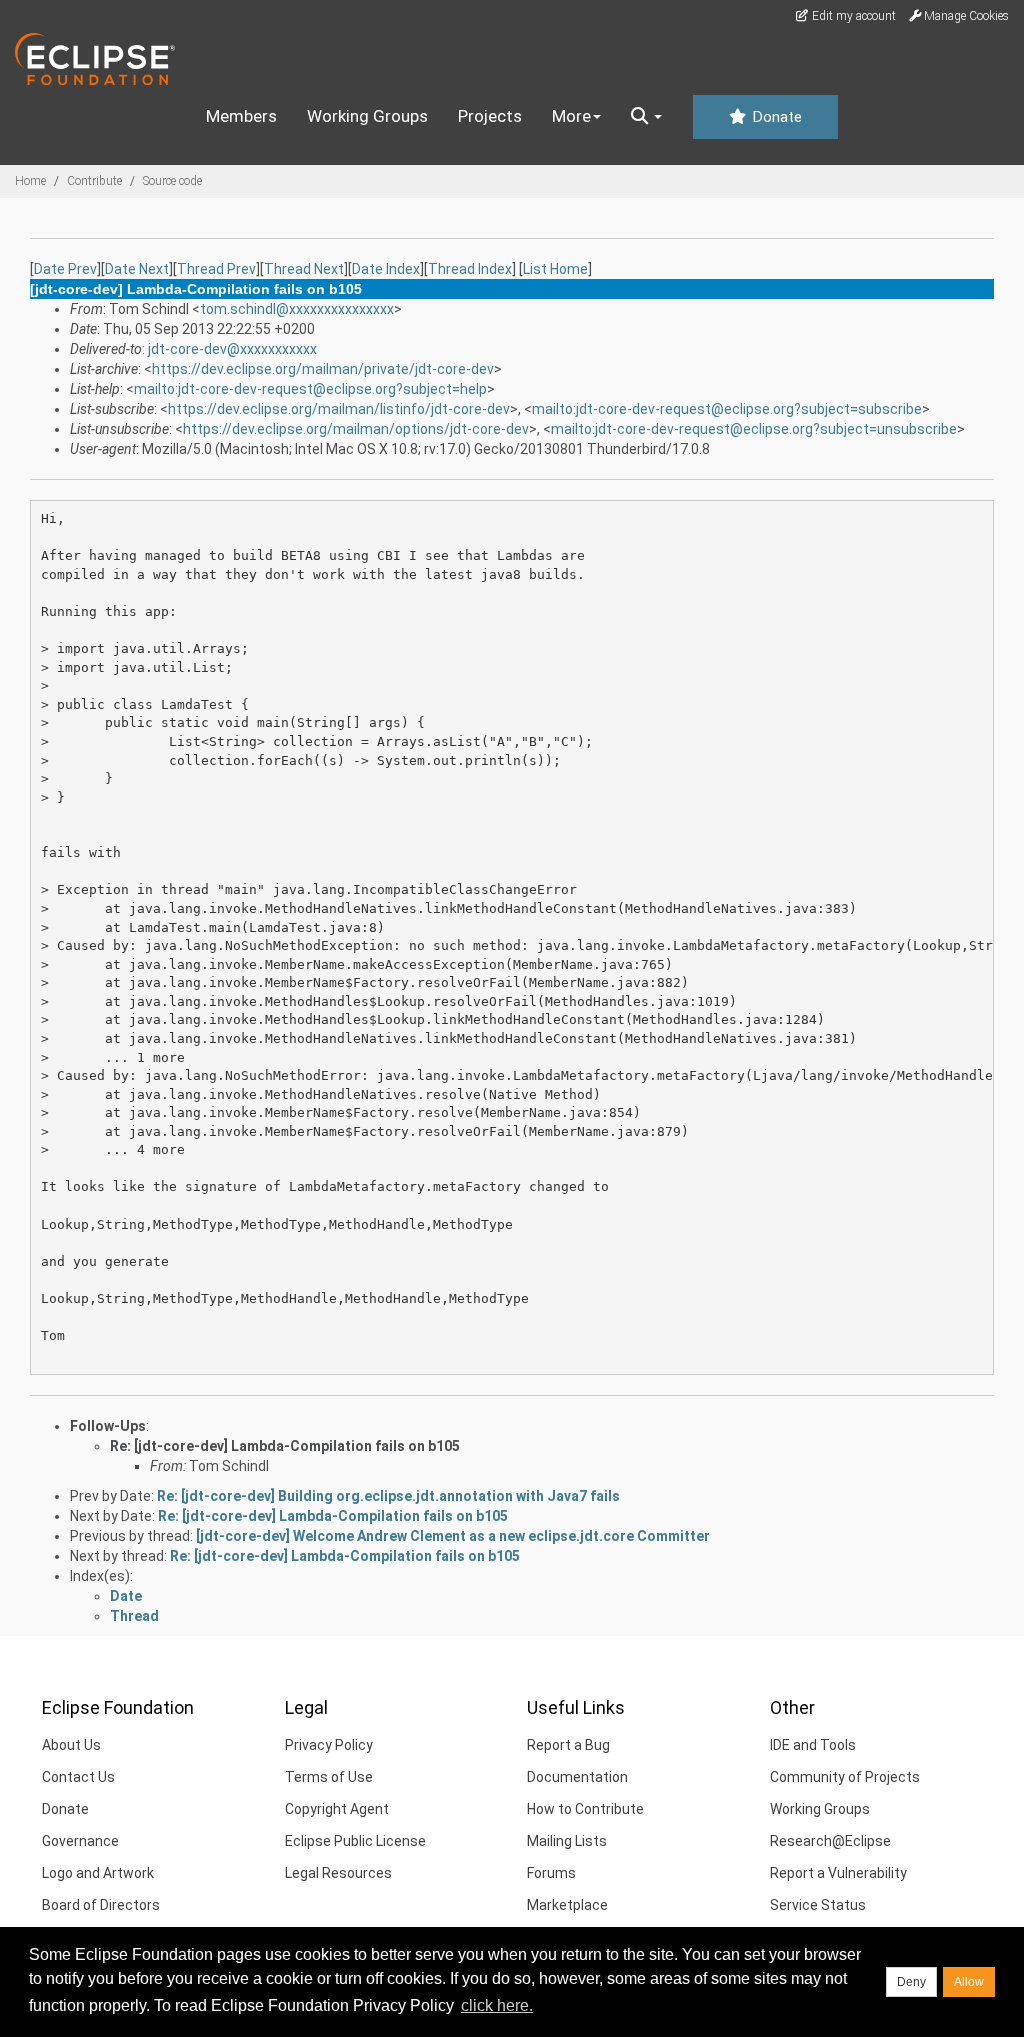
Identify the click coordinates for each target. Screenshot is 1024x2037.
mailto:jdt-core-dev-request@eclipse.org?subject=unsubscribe (754, 429)
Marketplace (567, 1905)
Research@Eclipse (830, 1841)
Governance (80, 1841)
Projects (490, 116)
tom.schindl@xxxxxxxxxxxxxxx (297, 309)
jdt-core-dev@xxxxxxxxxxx (232, 349)
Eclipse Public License (355, 1841)
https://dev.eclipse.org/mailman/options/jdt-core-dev (356, 429)
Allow (969, 1982)
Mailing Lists (567, 1841)
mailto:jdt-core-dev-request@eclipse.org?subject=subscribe (727, 409)
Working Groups (367, 116)
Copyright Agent (337, 1809)
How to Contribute (585, 1809)
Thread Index (470, 269)
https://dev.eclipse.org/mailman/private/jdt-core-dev (323, 369)
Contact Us (78, 1777)
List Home (555, 269)
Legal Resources (338, 1873)
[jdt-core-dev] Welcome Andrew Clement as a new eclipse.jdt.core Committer (453, 1536)
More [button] (571, 116)
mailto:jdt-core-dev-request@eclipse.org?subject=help (310, 389)
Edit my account (852, 16)
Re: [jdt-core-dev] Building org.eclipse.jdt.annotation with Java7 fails (388, 1496)
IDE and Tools (813, 1745)
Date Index (386, 269)
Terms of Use (329, 1777)
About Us (71, 1745)
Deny (911, 1982)
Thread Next (304, 269)
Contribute (94, 181)
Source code (172, 181)
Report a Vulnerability (838, 1873)
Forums (551, 1873)
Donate (775, 117)
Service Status (818, 1905)
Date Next (137, 269)
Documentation (577, 1777)
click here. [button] (497, 2005)
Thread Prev (216, 269)
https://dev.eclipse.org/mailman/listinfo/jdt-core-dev (339, 409)
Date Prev (65, 269)
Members (241, 116)
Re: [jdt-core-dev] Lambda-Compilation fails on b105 (285, 1446)
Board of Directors (101, 1905)
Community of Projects (845, 1777)
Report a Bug (568, 1745)
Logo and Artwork (98, 1873)
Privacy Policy (329, 1745)
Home (30, 181)
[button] (646, 117)
